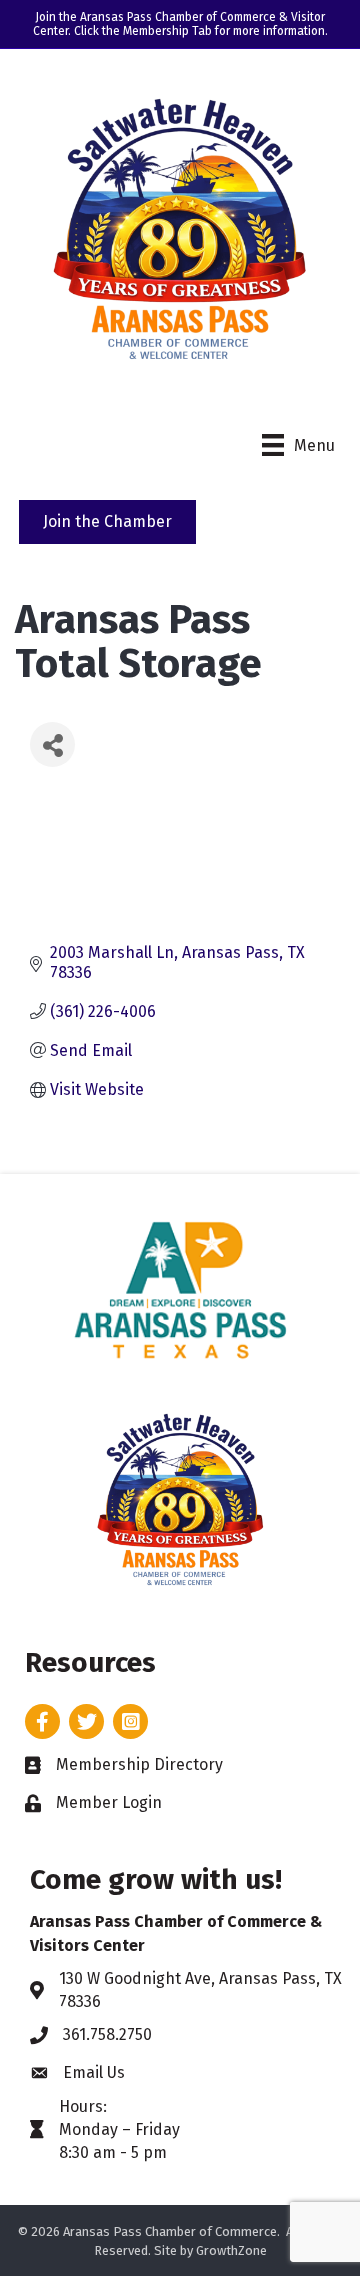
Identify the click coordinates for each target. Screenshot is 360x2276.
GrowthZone (231, 2250)
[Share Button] (52, 744)
